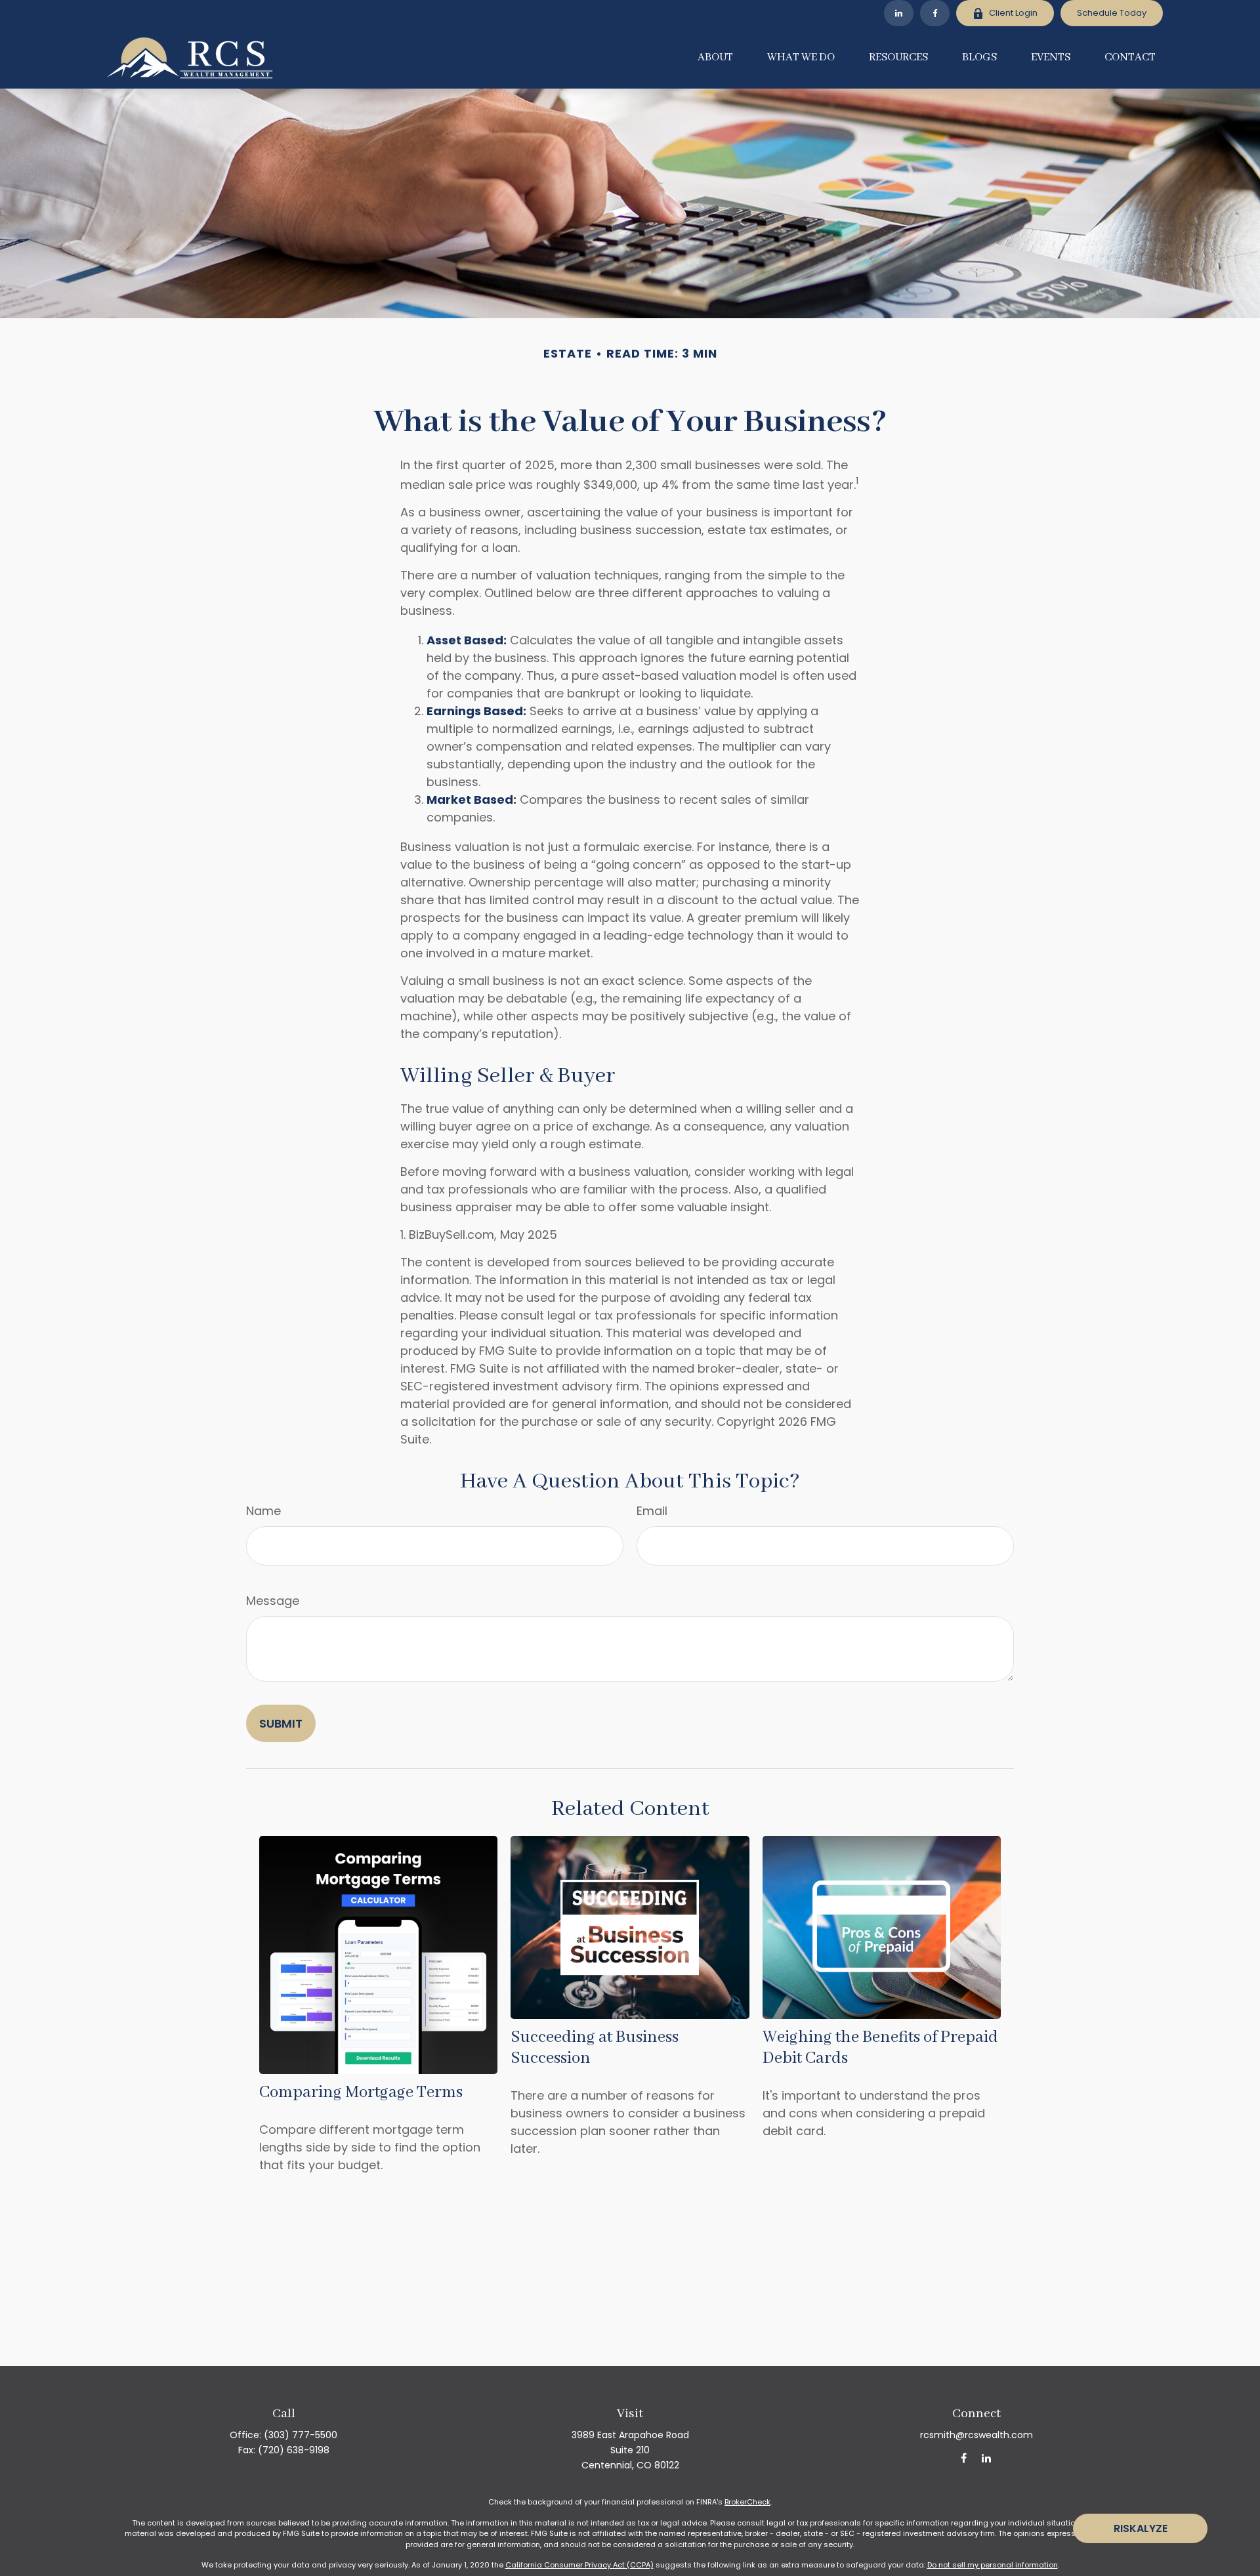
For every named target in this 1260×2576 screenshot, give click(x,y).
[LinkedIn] (899, 13)
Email (652, 1511)
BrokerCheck (747, 2502)
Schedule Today (1112, 13)
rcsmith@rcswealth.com (976, 2435)
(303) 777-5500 (301, 2435)
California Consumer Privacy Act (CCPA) (579, 2565)
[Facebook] (935, 13)
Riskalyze (1141, 2528)
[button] (715, 58)
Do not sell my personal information (993, 2565)
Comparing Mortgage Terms (361, 2092)
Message (273, 1601)
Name (263, 1511)
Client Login (1013, 13)
